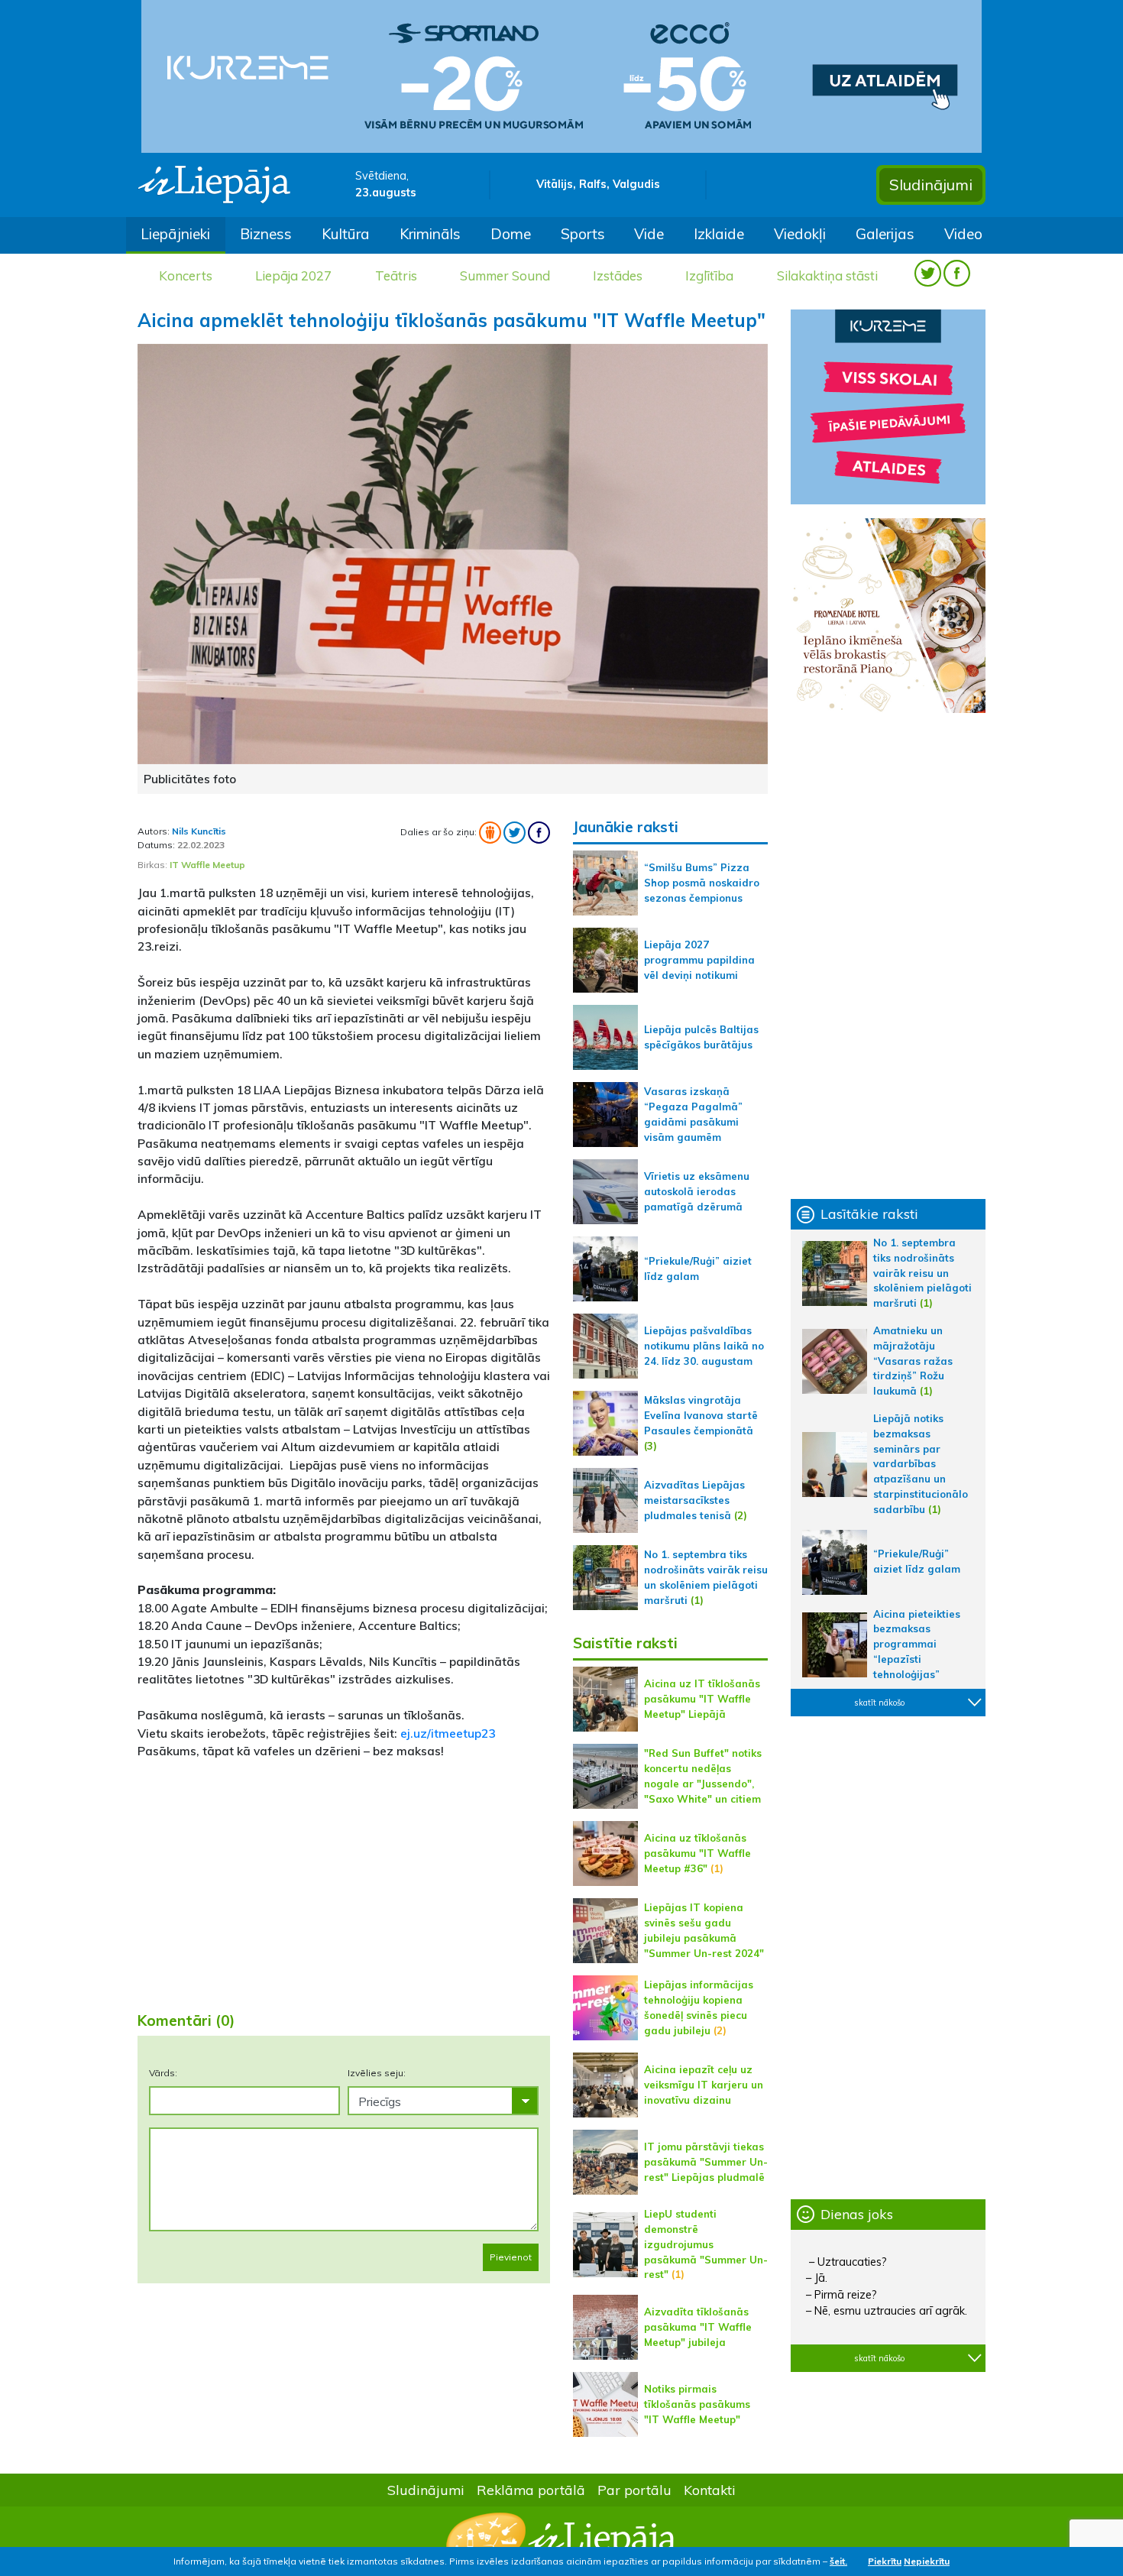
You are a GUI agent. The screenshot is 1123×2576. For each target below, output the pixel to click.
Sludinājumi (931, 185)
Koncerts (186, 275)
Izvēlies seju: (377, 2073)
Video (963, 234)
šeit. (838, 2561)
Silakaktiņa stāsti (827, 275)
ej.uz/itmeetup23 (448, 1733)
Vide (649, 234)
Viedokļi (800, 234)
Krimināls (430, 234)
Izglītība (709, 275)
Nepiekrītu (927, 2561)
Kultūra (346, 234)
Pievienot (511, 2257)
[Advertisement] (344, 1879)
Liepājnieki (175, 234)
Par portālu (634, 2490)
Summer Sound (505, 275)
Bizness (266, 234)
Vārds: (163, 2073)
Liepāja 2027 (293, 275)
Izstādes (618, 275)
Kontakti (710, 2490)
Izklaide (719, 234)
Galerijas (885, 234)
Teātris (396, 275)
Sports (583, 234)
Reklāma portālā (531, 2490)
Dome (511, 234)
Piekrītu (885, 2561)
